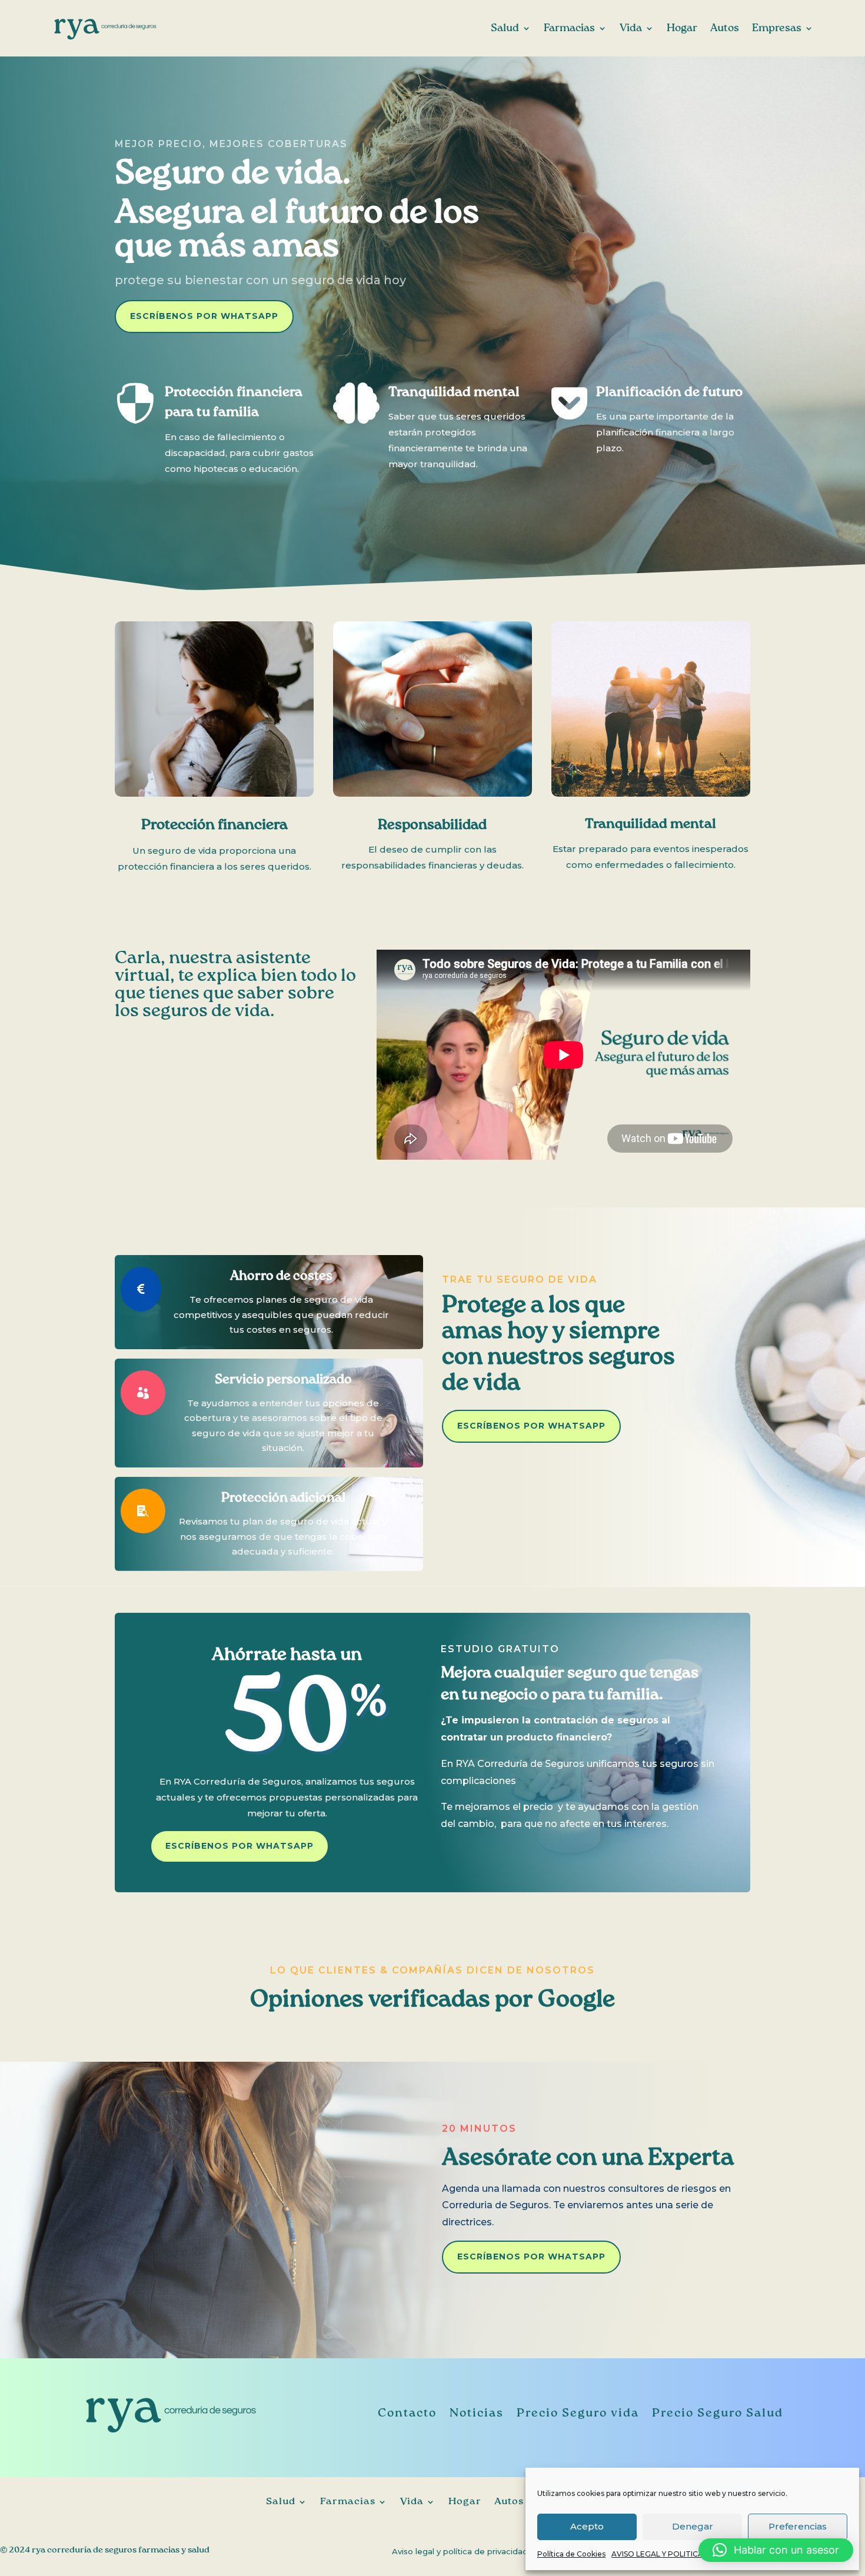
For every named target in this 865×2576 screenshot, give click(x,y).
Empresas (777, 28)
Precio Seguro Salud (718, 2414)
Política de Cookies (571, 2554)
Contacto (407, 2414)
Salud (505, 28)
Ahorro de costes (281, 1276)
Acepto (587, 2526)
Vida (631, 28)
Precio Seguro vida (578, 2414)
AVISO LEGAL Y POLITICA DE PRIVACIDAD (688, 2554)
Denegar (693, 2526)
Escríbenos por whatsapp (204, 316)
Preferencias (798, 2526)
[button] (776, 2550)
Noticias (477, 2414)
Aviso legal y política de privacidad (460, 2552)
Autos (725, 28)
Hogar (682, 28)
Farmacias (569, 28)
